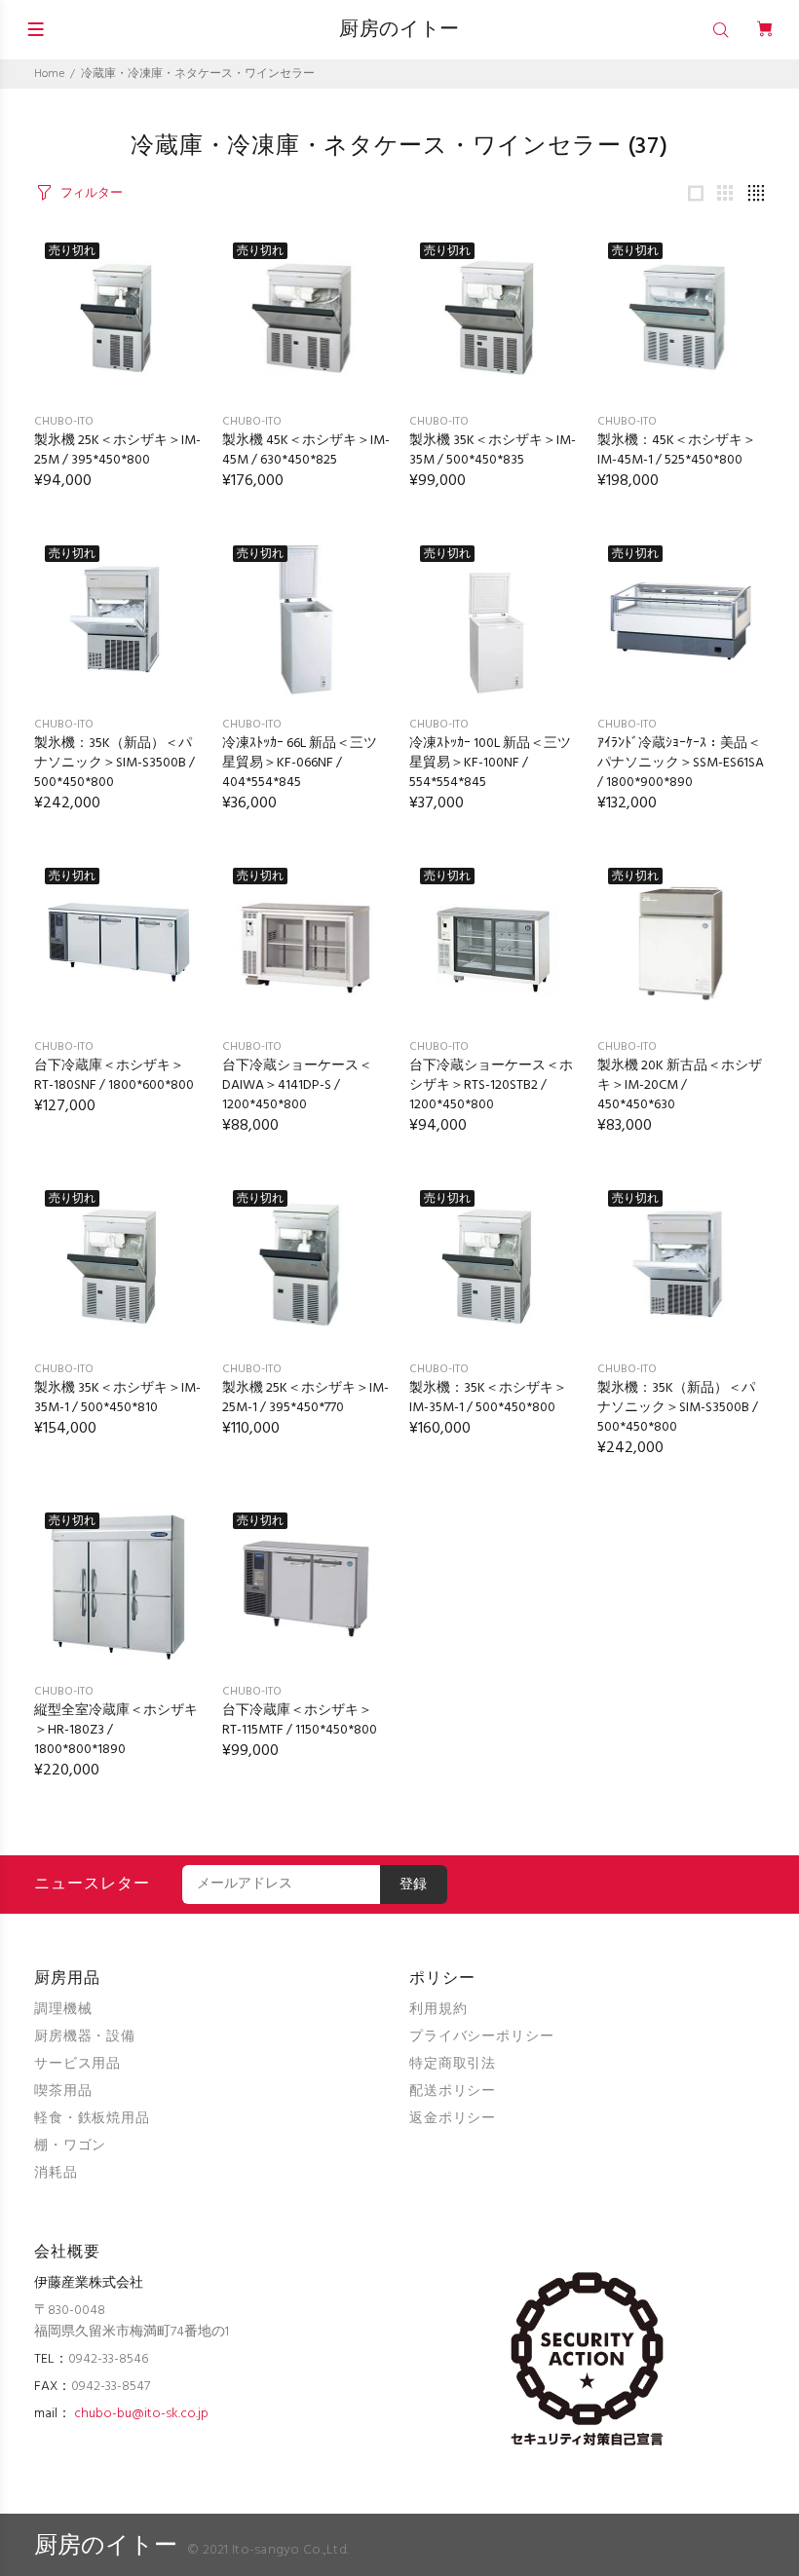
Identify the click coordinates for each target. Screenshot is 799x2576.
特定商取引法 (453, 2064)
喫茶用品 (63, 2091)
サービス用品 (77, 2064)
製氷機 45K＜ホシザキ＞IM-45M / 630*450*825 (306, 450)
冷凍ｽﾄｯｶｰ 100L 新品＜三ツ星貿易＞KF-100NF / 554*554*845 (490, 763)
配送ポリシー (453, 2091)
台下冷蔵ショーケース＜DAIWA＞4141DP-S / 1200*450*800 (297, 1085)
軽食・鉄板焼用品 (92, 2119)
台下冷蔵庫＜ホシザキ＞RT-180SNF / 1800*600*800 (114, 1076)
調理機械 (63, 2010)
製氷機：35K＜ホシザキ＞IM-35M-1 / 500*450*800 (488, 1398)
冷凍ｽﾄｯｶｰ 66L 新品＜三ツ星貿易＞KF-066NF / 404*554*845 (300, 763)
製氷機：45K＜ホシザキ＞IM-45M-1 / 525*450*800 (677, 450)
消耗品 (56, 2173)
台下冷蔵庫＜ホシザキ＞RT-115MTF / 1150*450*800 (300, 1720)
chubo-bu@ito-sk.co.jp (141, 2414)
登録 (414, 1885)
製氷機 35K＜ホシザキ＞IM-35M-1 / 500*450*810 (117, 1398)
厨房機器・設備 (85, 2037)
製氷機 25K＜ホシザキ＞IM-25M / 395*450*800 (117, 450)
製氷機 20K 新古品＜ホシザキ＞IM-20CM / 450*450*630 (680, 1085)
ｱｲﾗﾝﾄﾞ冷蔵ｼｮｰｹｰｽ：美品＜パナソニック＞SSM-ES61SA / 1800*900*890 (681, 763)
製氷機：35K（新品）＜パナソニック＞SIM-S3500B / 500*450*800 (114, 763)
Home (49, 74)
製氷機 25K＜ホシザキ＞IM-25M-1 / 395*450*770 (305, 1398)
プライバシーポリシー (481, 2037)
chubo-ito (64, 422)
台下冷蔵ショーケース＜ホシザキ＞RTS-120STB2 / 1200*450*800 (491, 1085)
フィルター (91, 193)
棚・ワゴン (70, 2146)
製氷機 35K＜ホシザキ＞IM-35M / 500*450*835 (493, 450)
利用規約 (438, 2010)
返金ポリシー (453, 2119)
